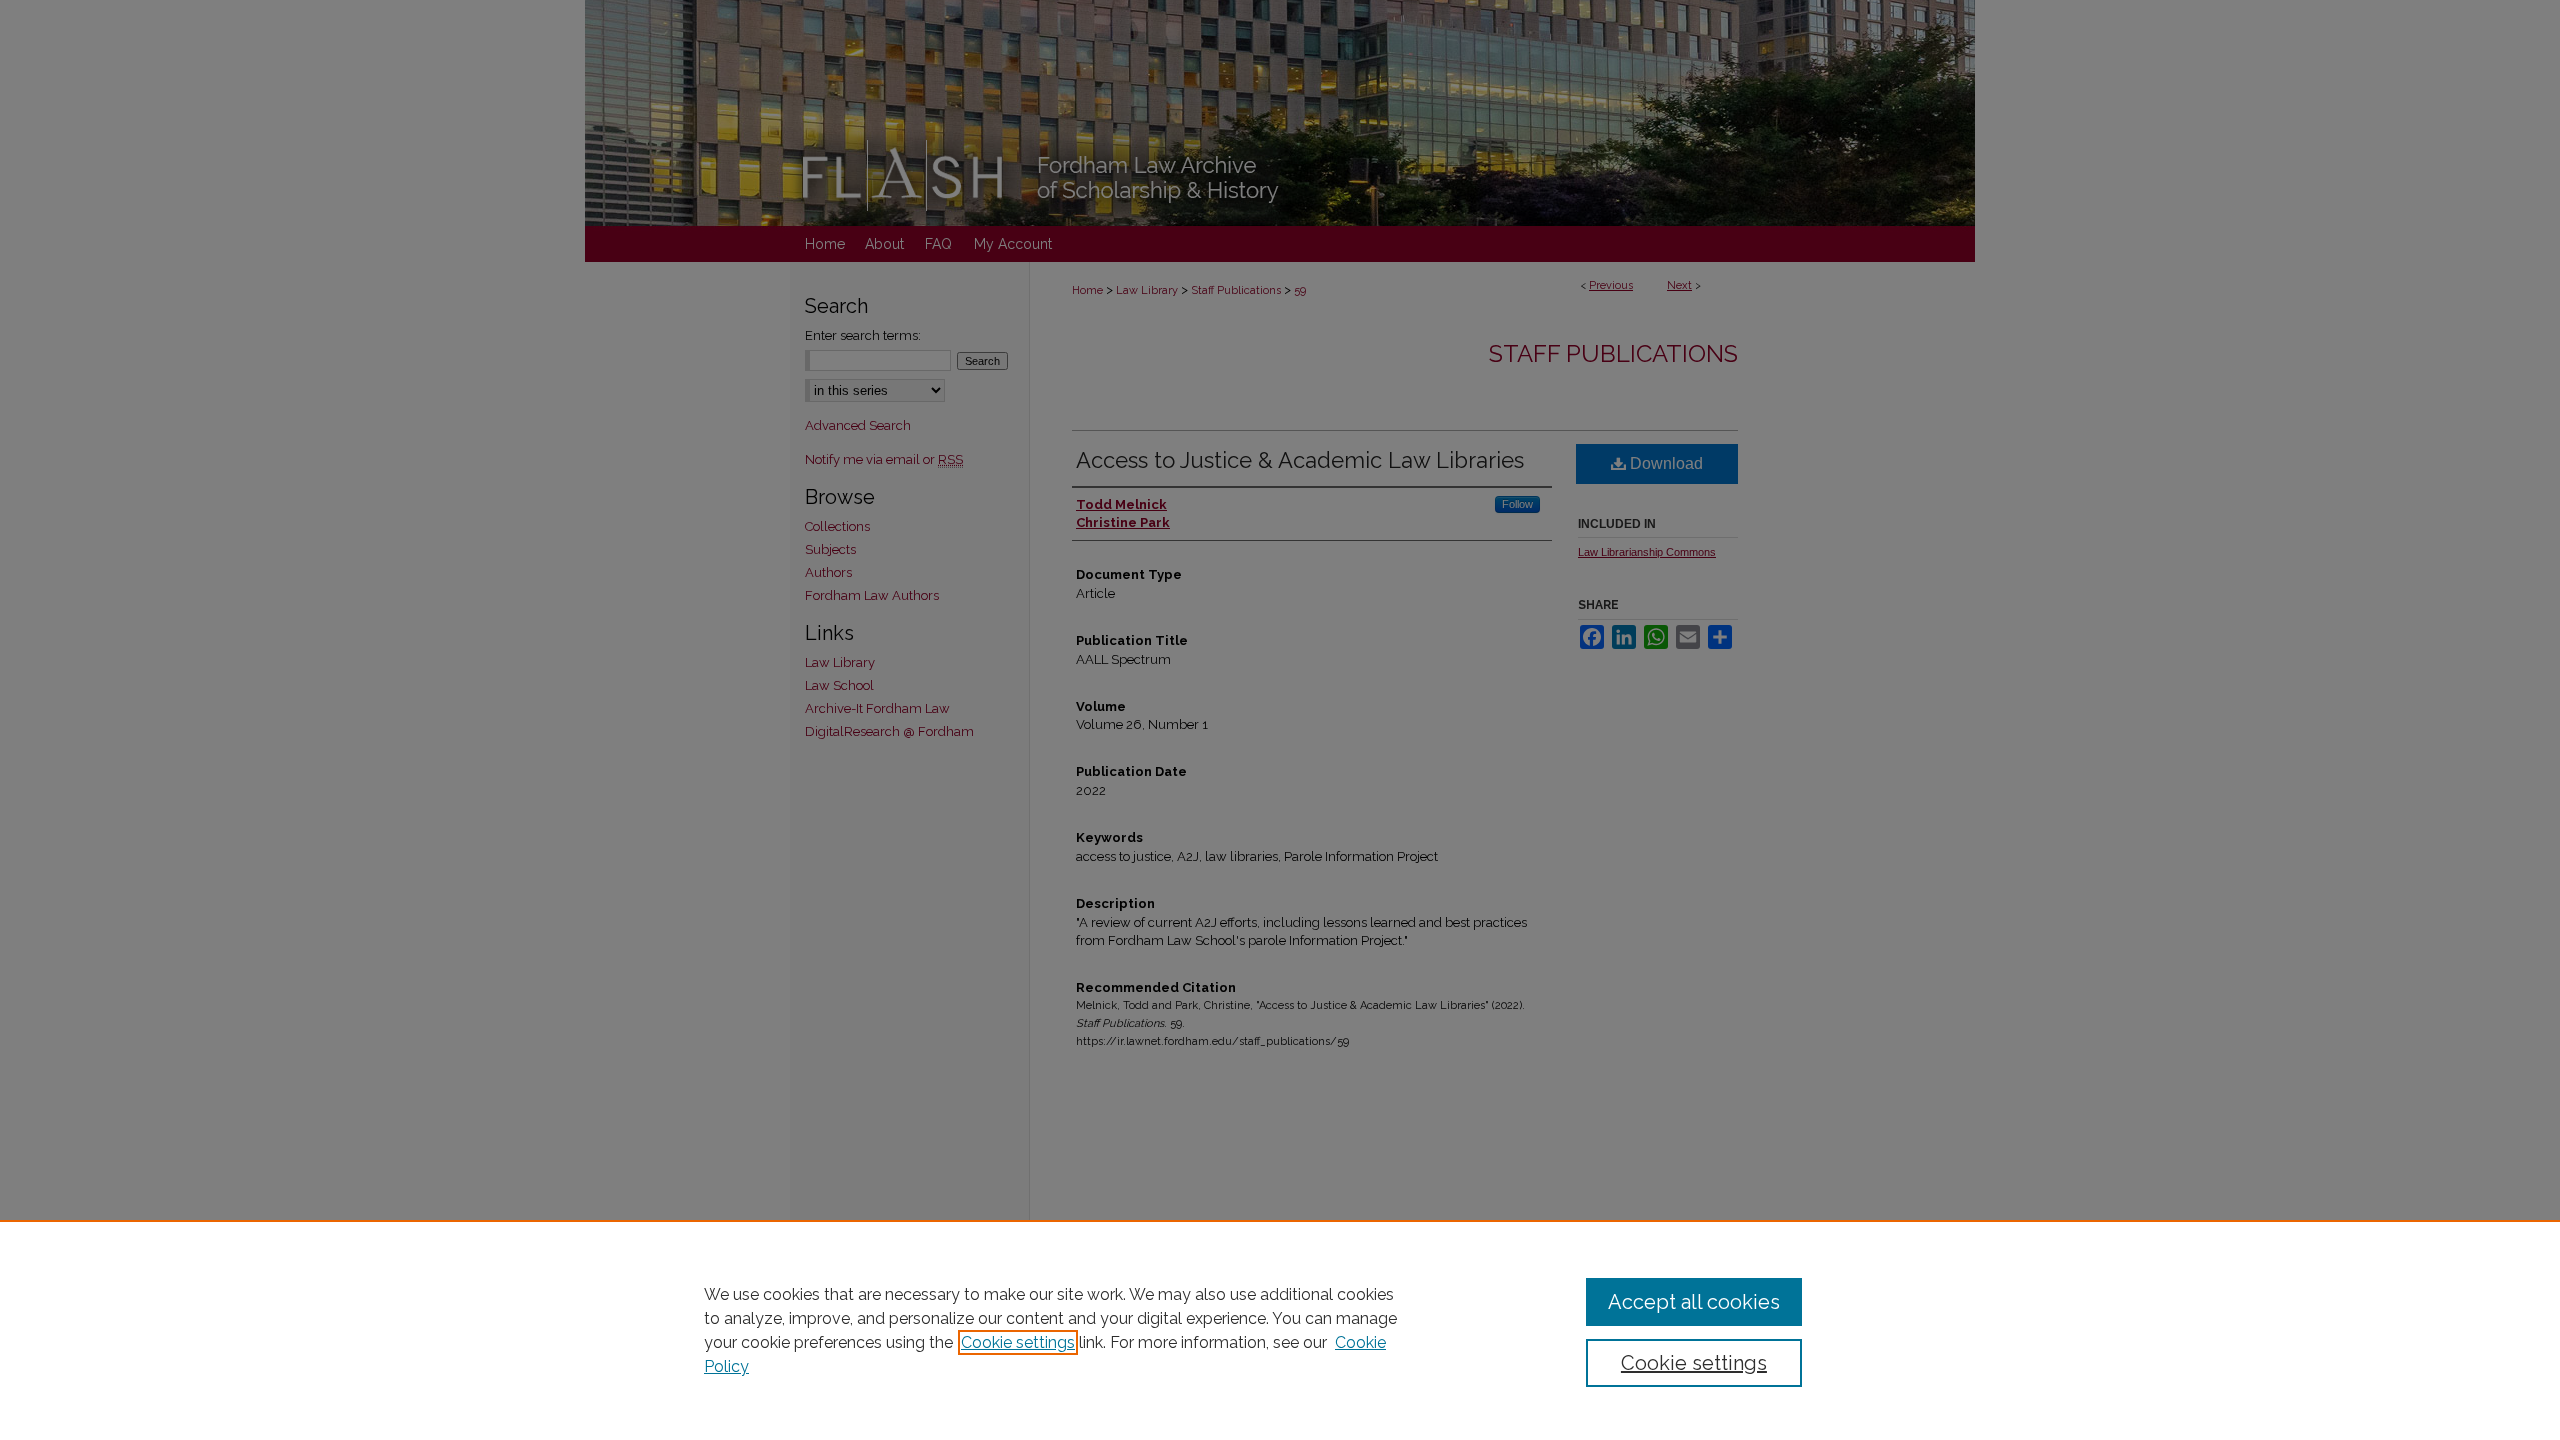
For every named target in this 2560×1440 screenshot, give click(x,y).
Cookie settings (1018, 1342)
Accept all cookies (1694, 1302)
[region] (1280, 1330)
